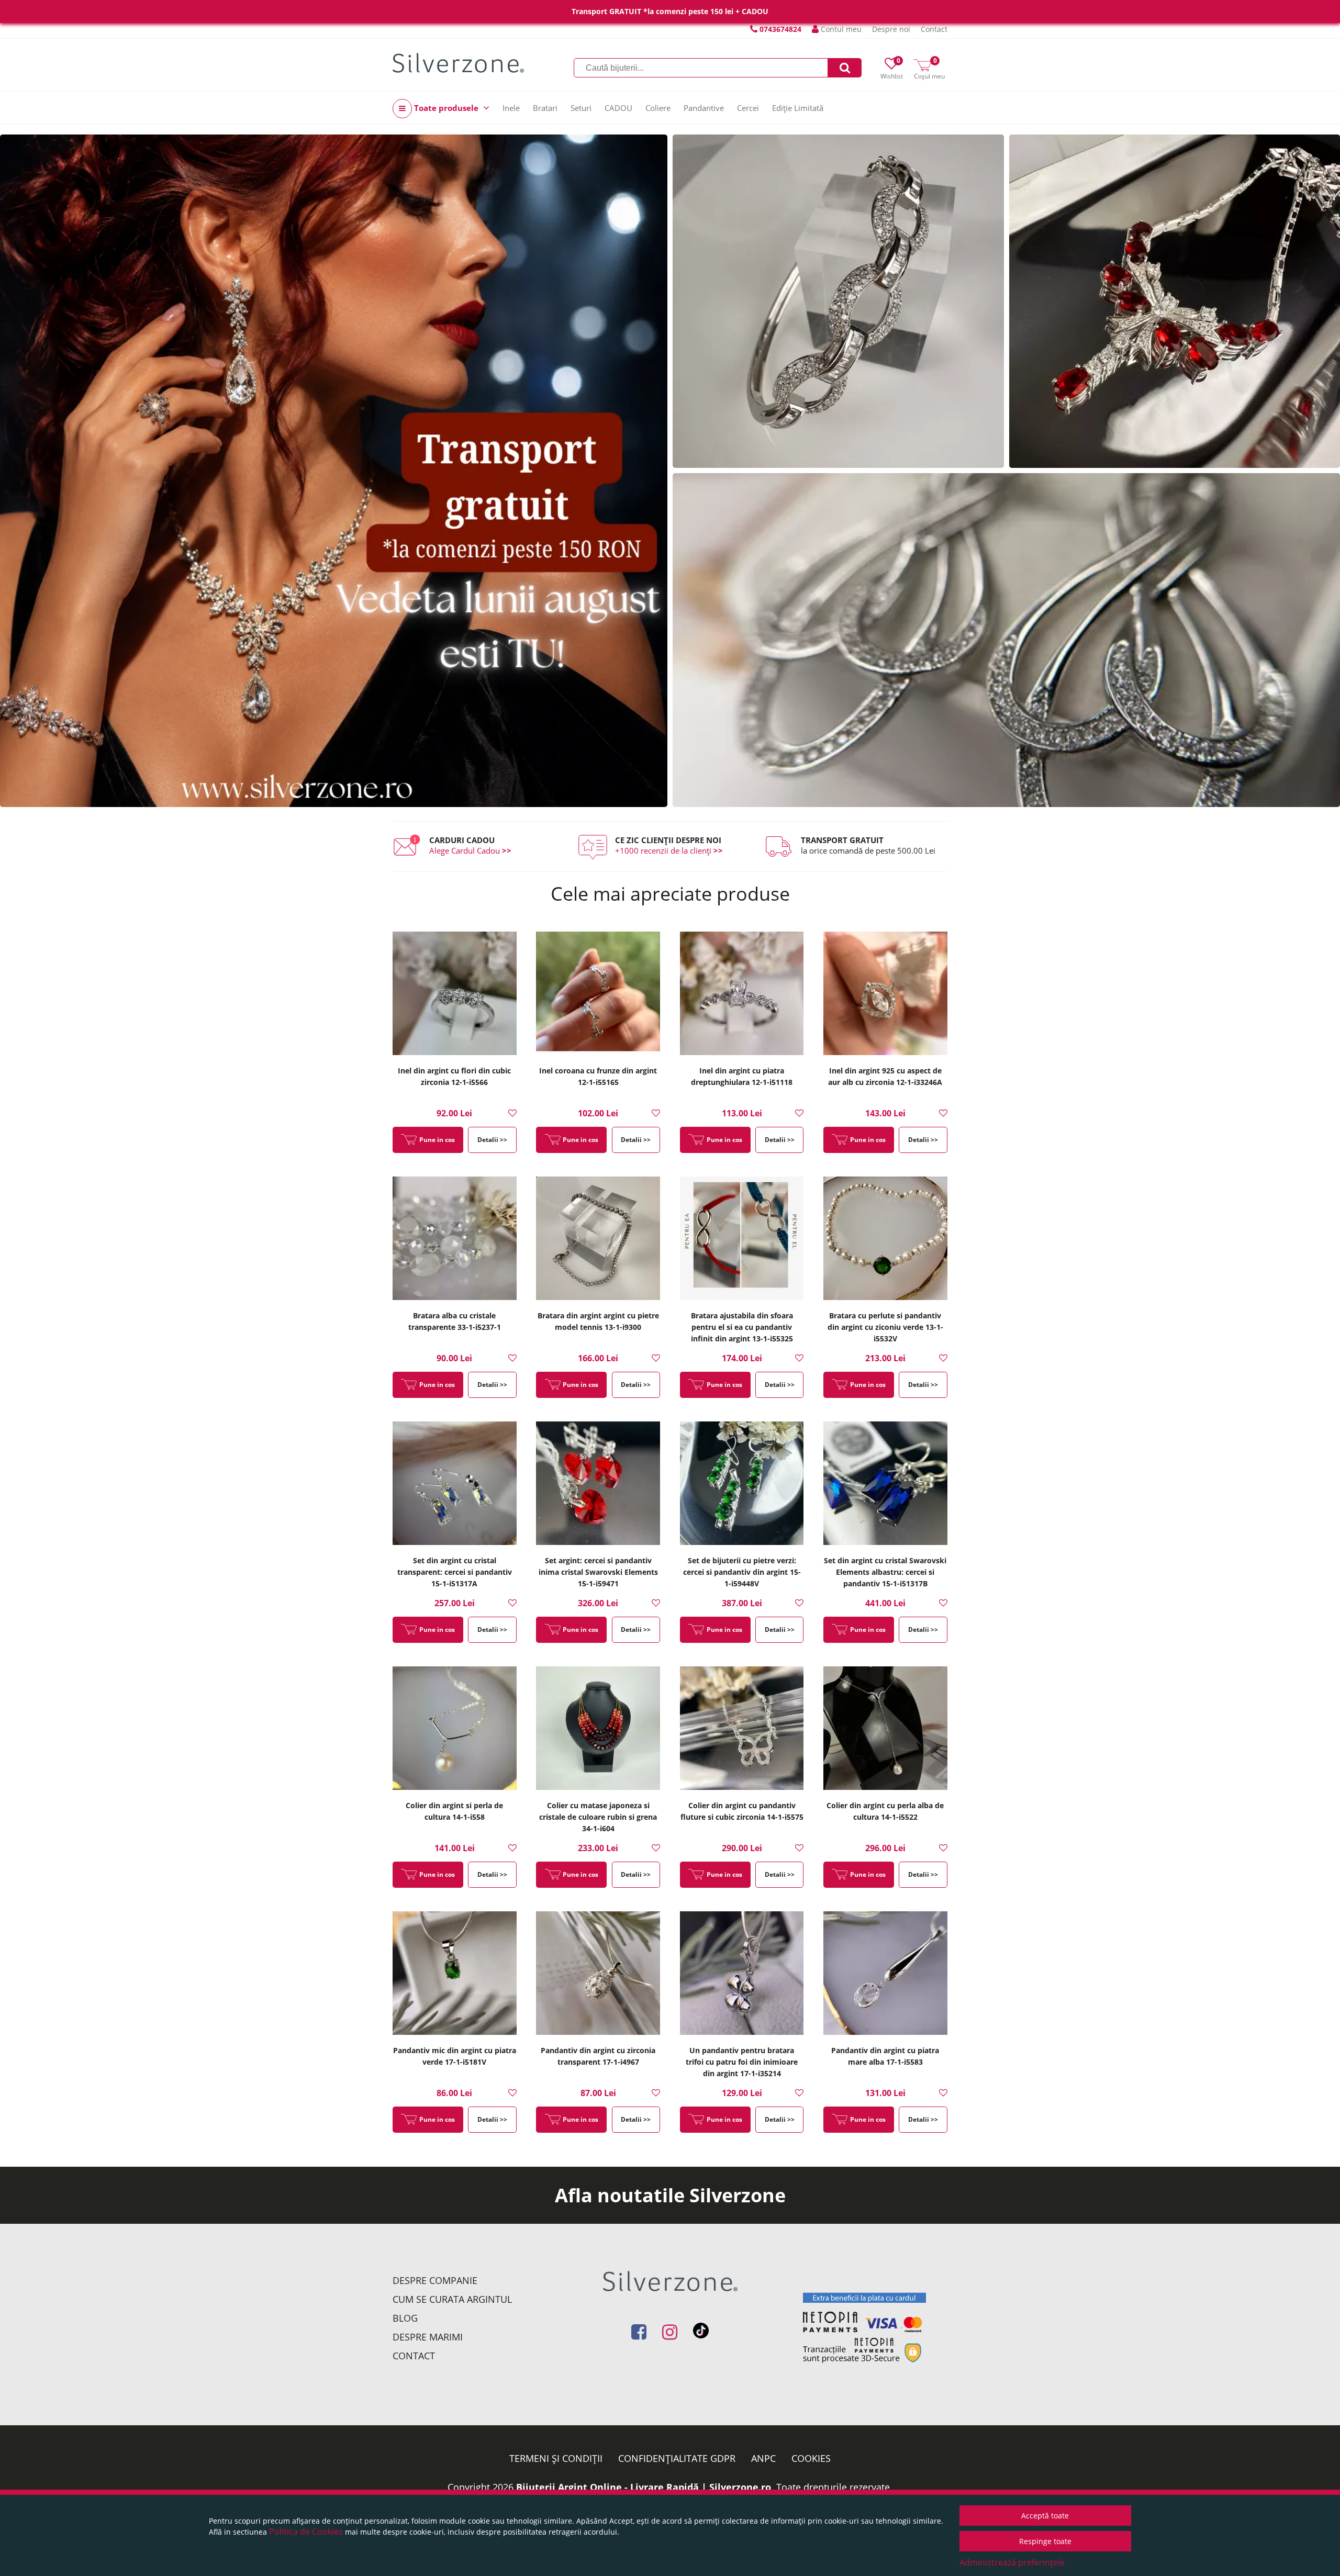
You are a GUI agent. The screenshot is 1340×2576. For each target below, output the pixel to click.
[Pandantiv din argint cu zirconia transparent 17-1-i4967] (598, 1974)
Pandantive (704, 108)
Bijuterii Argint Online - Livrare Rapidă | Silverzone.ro (644, 2487)
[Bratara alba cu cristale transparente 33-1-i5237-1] (455, 1239)
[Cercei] (1006, 640)
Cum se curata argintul (452, 2299)
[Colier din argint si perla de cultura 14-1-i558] (455, 1729)
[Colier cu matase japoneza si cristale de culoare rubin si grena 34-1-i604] (598, 1729)
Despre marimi (428, 2337)
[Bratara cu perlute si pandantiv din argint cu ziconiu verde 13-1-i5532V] (885, 1239)
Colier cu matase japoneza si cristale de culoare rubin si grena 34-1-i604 (598, 1817)
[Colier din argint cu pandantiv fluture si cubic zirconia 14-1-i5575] (742, 1729)
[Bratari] (838, 301)
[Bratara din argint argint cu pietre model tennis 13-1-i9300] (598, 1239)
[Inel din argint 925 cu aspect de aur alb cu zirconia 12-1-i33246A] (885, 994)
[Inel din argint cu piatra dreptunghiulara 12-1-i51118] (742, 994)
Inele (511, 108)
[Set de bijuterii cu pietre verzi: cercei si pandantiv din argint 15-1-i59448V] (742, 1484)
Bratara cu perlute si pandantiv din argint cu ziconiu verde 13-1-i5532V (885, 1327)
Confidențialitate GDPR (677, 2458)
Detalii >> (492, 1140)
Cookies (811, 2458)
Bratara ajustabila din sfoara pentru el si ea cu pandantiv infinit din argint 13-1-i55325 (742, 1327)
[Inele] (334, 471)
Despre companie (435, 2280)
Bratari (545, 108)
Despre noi (891, 29)
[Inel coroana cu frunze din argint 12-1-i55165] (598, 994)
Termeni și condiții (556, 2458)
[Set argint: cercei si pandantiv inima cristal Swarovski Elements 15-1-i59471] (598, 1484)
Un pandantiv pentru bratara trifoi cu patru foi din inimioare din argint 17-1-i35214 (742, 2062)
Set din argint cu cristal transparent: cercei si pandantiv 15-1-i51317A (455, 1572)
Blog (405, 2318)
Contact (934, 29)
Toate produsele (446, 108)
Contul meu (840, 29)
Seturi (581, 108)
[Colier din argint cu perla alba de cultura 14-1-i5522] (885, 1729)
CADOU (618, 108)
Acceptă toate (1045, 2516)
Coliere (658, 108)
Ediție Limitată (798, 108)
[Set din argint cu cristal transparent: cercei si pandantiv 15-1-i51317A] (455, 1484)
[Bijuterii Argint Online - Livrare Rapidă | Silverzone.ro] (458, 63)
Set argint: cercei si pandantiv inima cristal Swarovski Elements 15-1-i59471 (598, 1572)
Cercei (748, 108)
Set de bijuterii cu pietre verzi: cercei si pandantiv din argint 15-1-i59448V (742, 1572)
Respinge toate (1045, 2541)
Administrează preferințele (1012, 2562)
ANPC (763, 2458)
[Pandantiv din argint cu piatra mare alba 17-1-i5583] (885, 1974)
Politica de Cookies (306, 2532)
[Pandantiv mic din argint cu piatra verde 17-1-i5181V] (455, 1974)
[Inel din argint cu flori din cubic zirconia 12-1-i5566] (455, 994)
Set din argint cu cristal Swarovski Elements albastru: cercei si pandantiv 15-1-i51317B (885, 1572)
